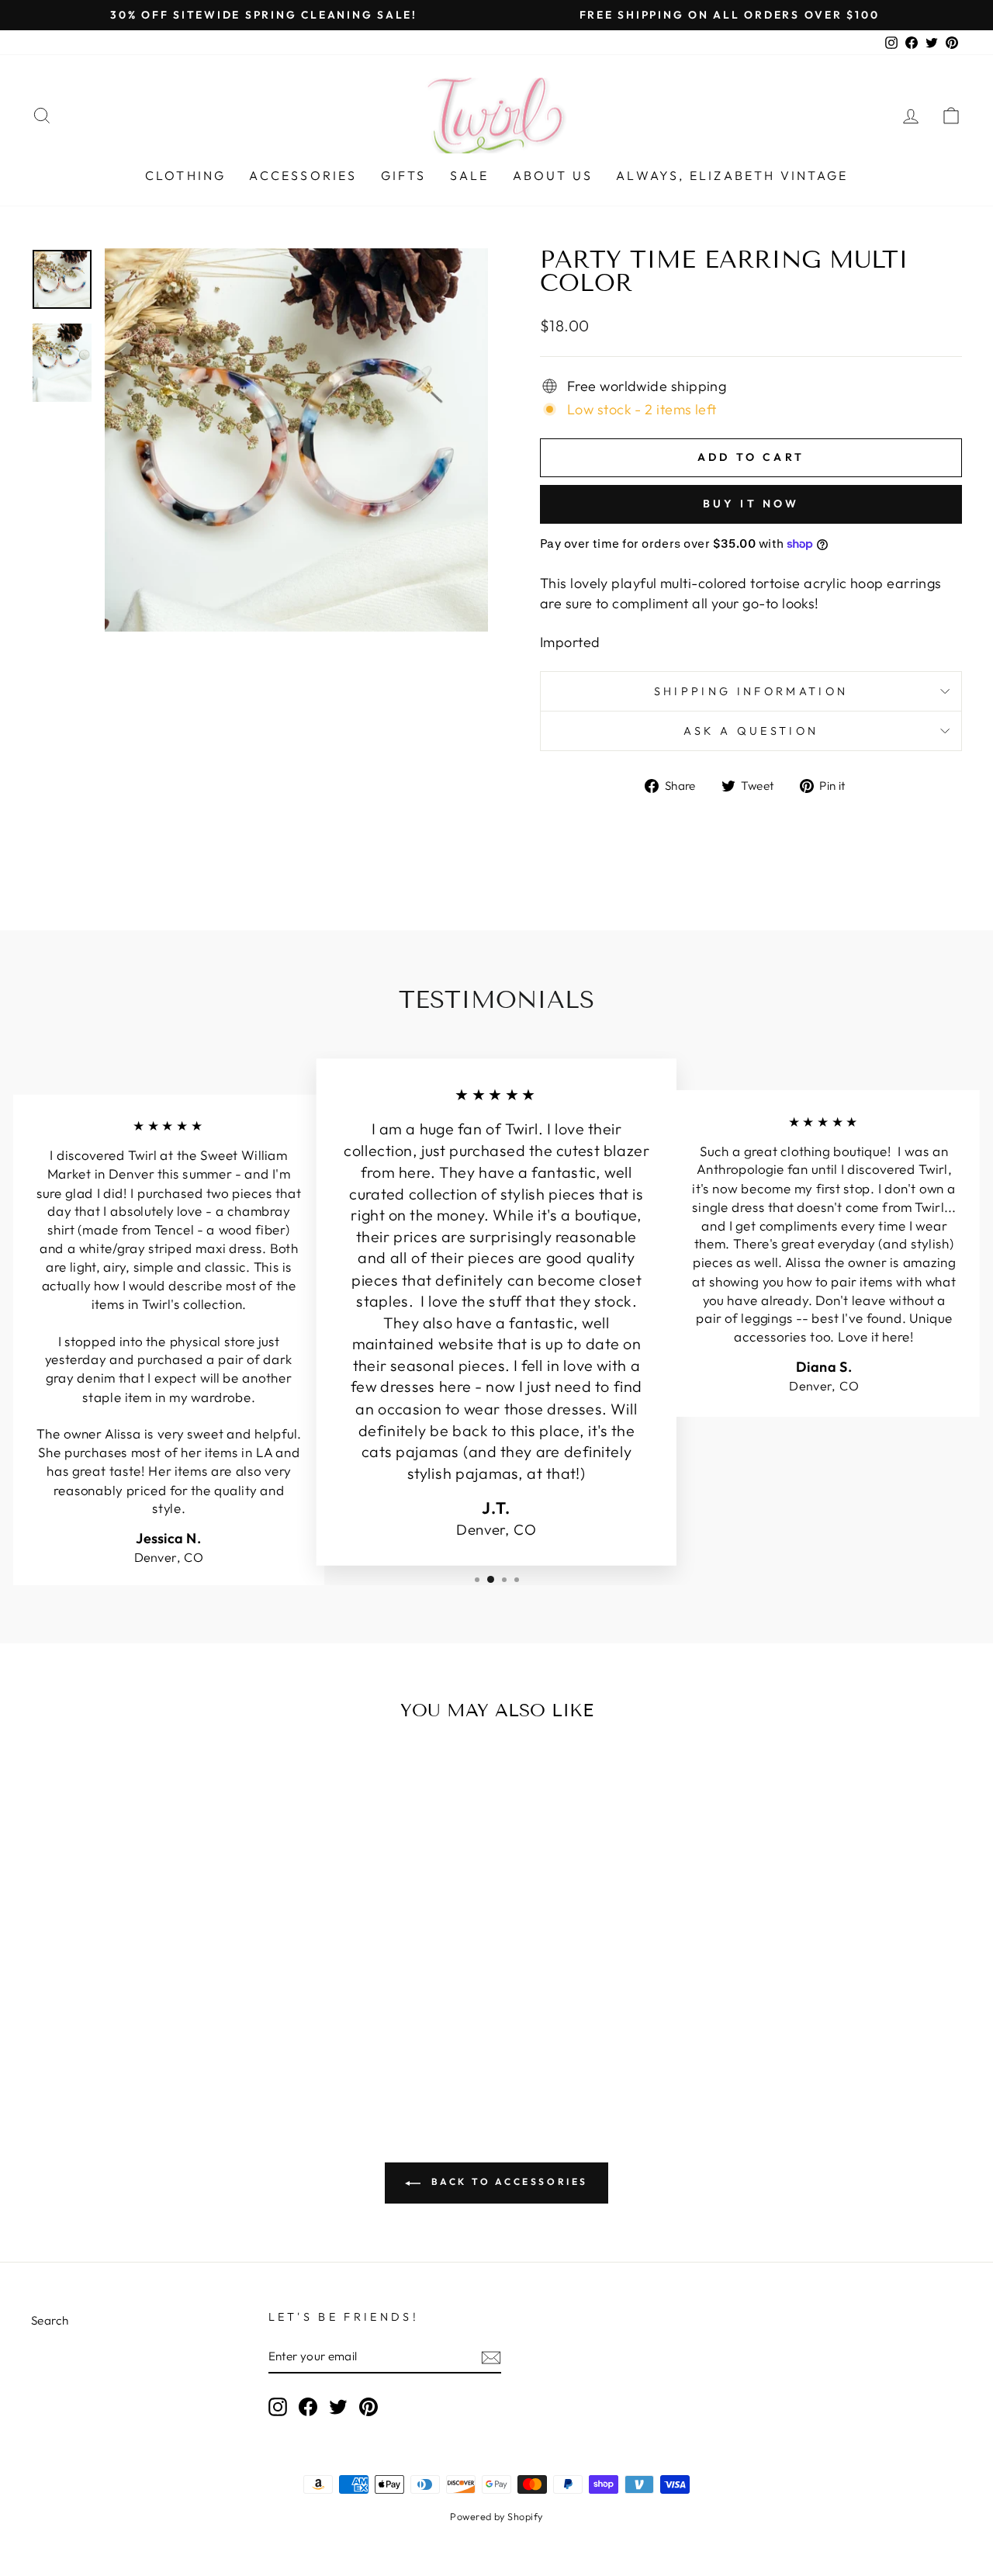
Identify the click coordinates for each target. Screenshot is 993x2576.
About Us (553, 175)
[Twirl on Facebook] (308, 2406)
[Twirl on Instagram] (278, 2406)
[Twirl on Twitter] (338, 2406)
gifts (404, 175)
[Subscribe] (491, 2357)
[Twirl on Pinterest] (368, 2406)
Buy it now (751, 504)
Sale (470, 175)
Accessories (303, 175)
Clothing (186, 175)
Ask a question (751, 731)
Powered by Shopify (496, 2516)
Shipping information (751, 691)
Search (50, 2320)
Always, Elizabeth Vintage (732, 175)
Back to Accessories (507, 2181)
